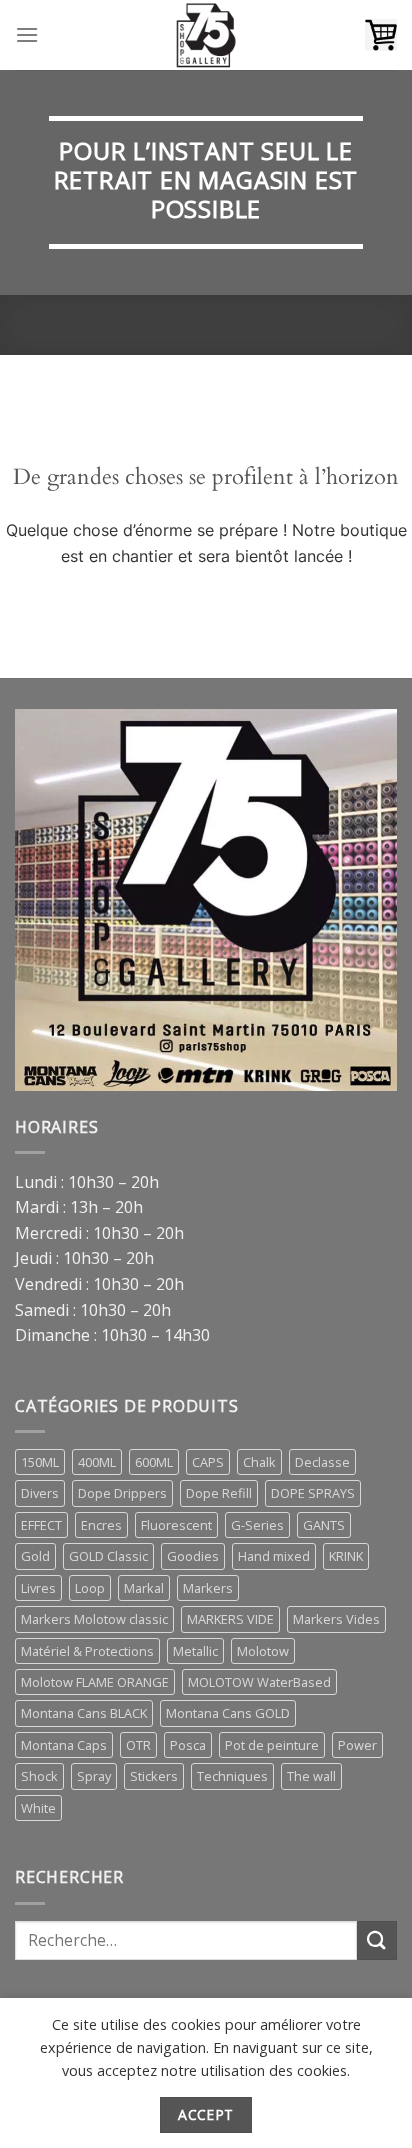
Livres (38, 1588)
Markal (144, 1588)
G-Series (257, 1525)
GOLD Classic (108, 1556)
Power (357, 1745)
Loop (90, 1588)
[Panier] (381, 35)
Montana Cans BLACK (84, 1713)
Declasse (322, 1462)
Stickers (154, 1776)
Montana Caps (64, 1745)
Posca (188, 1745)
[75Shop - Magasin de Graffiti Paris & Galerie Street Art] (206, 35)
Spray (94, 1776)
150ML (40, 1462)
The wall (311, 1776)
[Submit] (377, 1940)
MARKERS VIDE (230, 1619)
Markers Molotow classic (94, 1619)
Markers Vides (336, 1619)
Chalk (259, 1462)
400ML (97, 1462)
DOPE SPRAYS (313, 1493)
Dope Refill (219, 1493)
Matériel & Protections (87, 1651)
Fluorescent (176, 1525)
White (38, 1808)
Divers (40, 1493)
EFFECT (41, 1525)
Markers (208, 1588)
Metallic (195, 1651)
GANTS (324, 1525)
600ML (154, 1462)
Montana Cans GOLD (228, 1713)
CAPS (208, 1462)
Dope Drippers (122, 1493)
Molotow (263, 1651)
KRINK (346, 1556)
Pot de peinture (272, 1745)
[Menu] (27, 34)
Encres (101, 1525)
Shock (39, 1776)
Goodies (193, 1556)
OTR (138, 1745)
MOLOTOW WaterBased (259, 1682)
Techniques (232, 1776)
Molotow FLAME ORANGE (95, 1682)
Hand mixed (274, 1556)
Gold (35, 1556)
